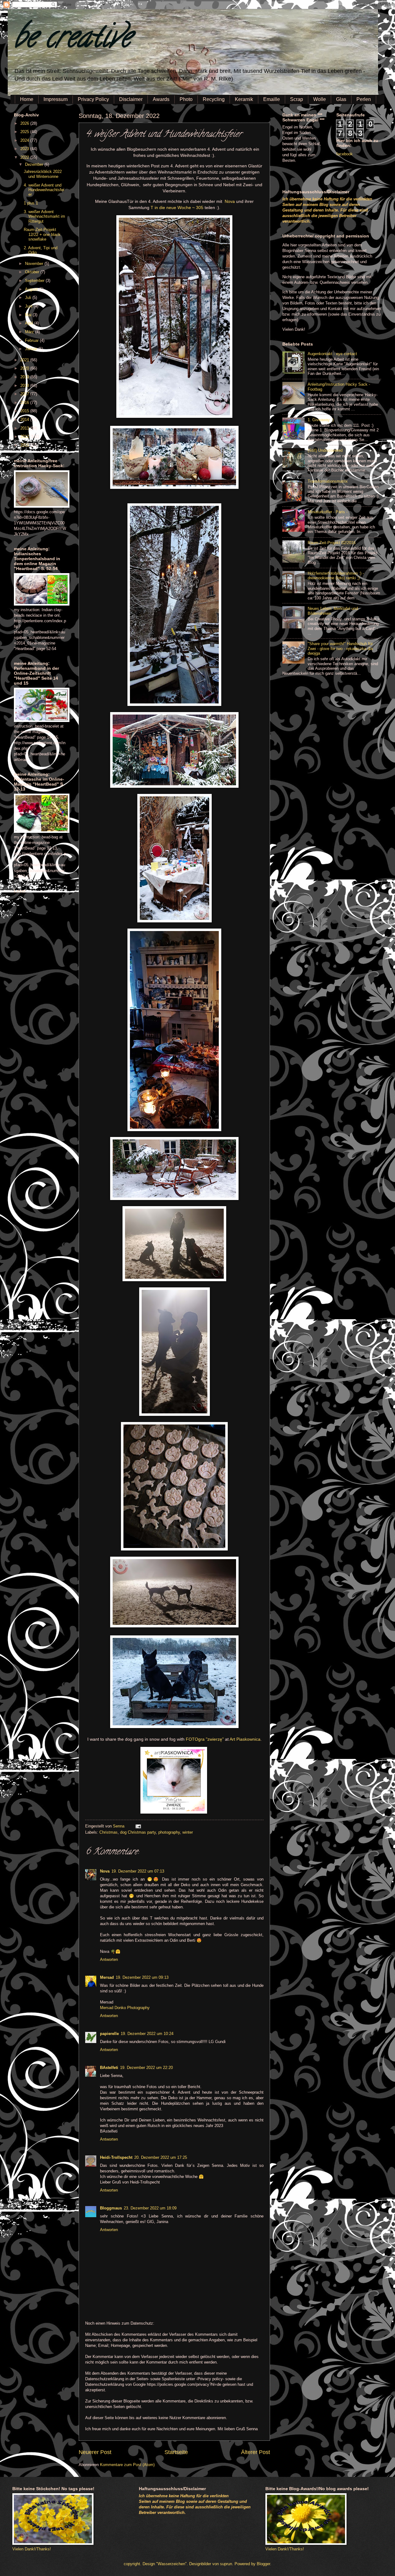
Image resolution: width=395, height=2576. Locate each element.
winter (188, 1832)
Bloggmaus (111, 2208)
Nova (230, 201)
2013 (25, 428)
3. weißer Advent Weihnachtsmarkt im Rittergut (44, 216)
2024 (25, 140)
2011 (25, 445)
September (35, 281)
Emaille (272, 99)
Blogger (263, 2564)
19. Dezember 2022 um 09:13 (142, 1977)
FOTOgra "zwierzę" (205, 1739)
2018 (25, 386)
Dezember (35, 164)
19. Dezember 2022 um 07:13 (138, 1871)
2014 (25, 420)
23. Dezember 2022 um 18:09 (150, 2208)
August (32, 289)
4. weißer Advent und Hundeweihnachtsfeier (44, 190)
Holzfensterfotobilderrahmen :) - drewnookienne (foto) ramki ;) (336, 576)
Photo (186, 99)
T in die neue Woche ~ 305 (177, 208)
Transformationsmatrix (328, 481)
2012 (25, 436)
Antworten (109, 1959)
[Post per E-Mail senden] (137, 1826)
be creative (73, 40)
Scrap (297, 99)
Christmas (108, 1832)
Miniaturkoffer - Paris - (328, 512)
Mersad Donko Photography (125, 2008)
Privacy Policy (93, 99)
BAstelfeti (109, 2068)
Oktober (33, 272)
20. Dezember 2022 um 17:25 (161, 2157)
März (30, 332)
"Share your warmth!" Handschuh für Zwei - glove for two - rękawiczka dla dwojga (340, 648)
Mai (29, 315)
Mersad (107, 1977)
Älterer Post (256, 2452)
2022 (25, 157)
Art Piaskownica (245, 1739)
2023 (25, 149)
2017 (25, 394)
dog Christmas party (138, 1832)
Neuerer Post (95, 2452)
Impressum (56, 99)
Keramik (244, 99)
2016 (25, 403)
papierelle (109, 2034)
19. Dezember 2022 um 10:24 (147, 2034)
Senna (119, 1826)
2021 (25, 360)
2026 (25, 123)
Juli (29, 298)
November (35, 264)
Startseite (176, 2452)
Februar (32, 340)
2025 (25, 132)
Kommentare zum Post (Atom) (127, 2465)
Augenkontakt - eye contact (332, 354)
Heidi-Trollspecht (116, 2157)
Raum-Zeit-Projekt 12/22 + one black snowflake (42, 234)
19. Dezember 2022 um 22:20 (146, 2068)
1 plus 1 (31, 203)
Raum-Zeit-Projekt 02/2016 (332, 543)
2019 (25, 377)
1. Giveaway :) (321, 420)
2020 (25, 368)
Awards (161, 99)
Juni (29, 306)
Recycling (214, 99)
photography (169, 1832)
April (30, 323)
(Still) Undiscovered (325, 450)
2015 (25, 411)
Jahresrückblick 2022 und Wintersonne (43, 174)
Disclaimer (131, 99)
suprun (226, 2564)
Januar (32, 349)
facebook (345, 154)
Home (27, 99)
